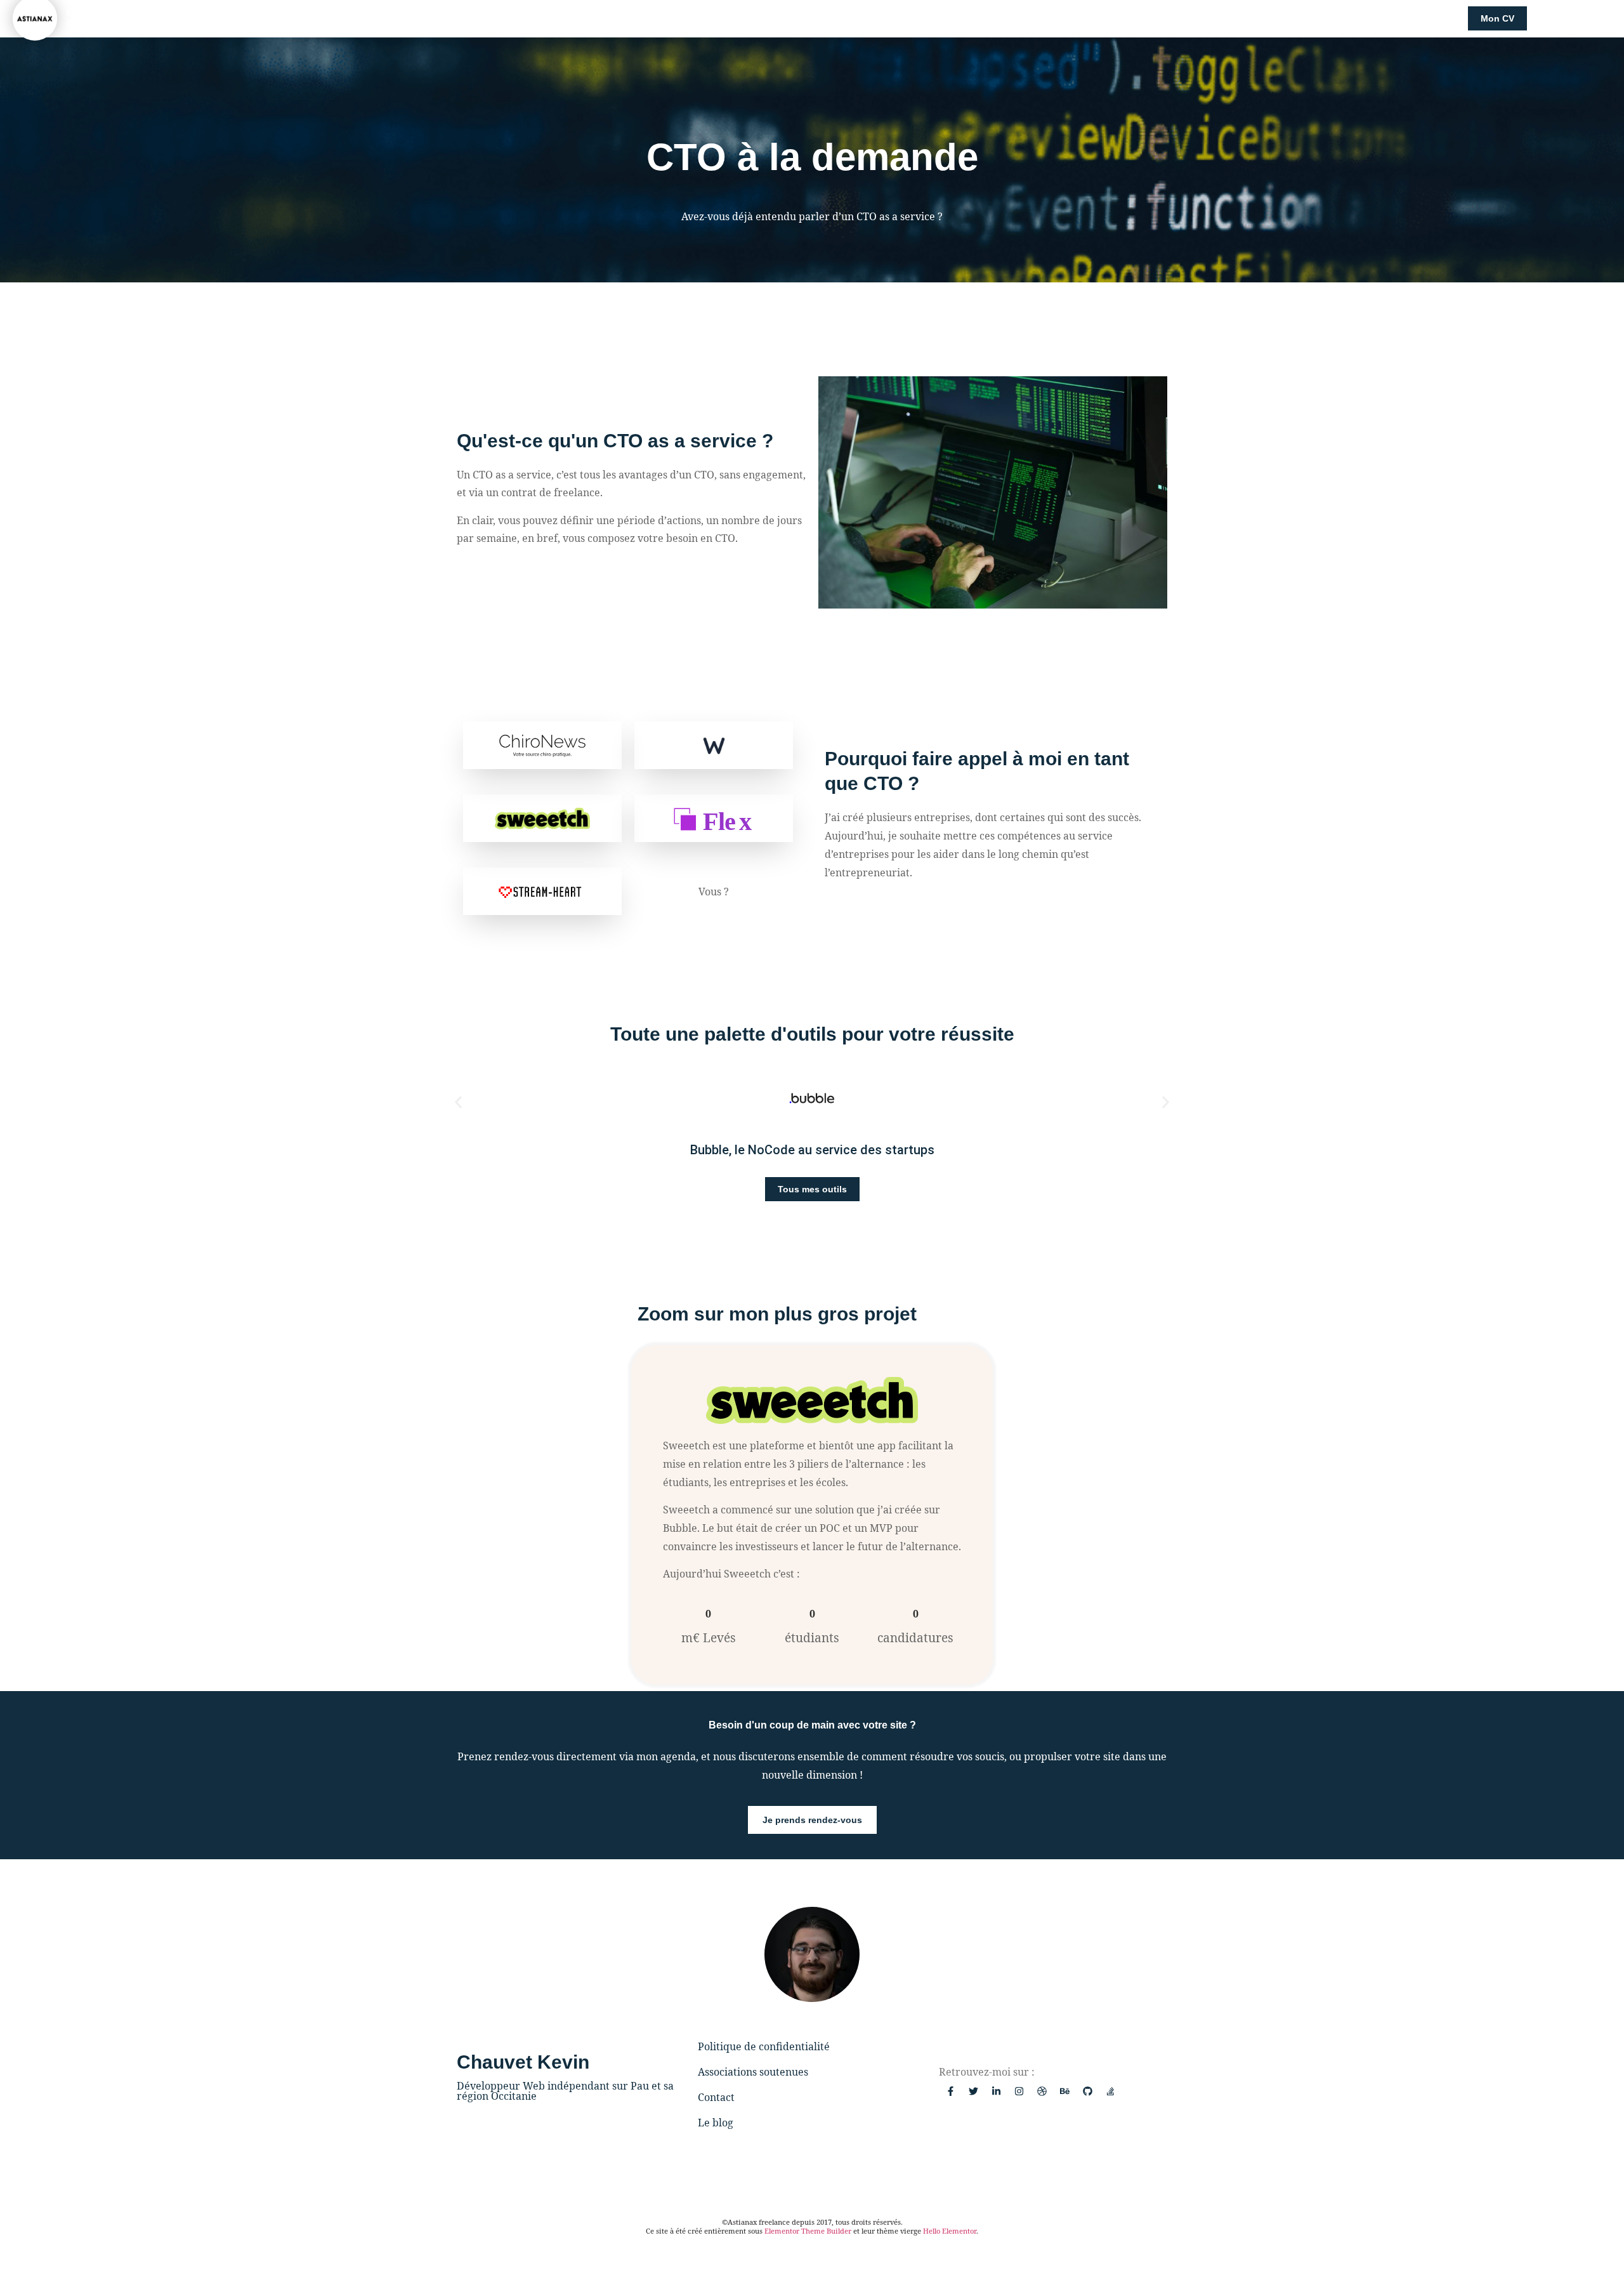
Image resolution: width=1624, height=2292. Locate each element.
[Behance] (1064, 2091)
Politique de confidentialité (764, 2046)
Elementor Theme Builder (808, 2231)
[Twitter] (973, 2091)
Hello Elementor (950, 2231)
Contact (716, 2097)
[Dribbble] (1042, 2091)
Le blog (716, 2123)
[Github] (1087, 2091)
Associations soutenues (753, 2072)
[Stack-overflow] (1110, 2091)
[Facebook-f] (950, 2091)
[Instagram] (1019, 2091)
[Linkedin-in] (996, 2091)
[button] (458, 1103)
